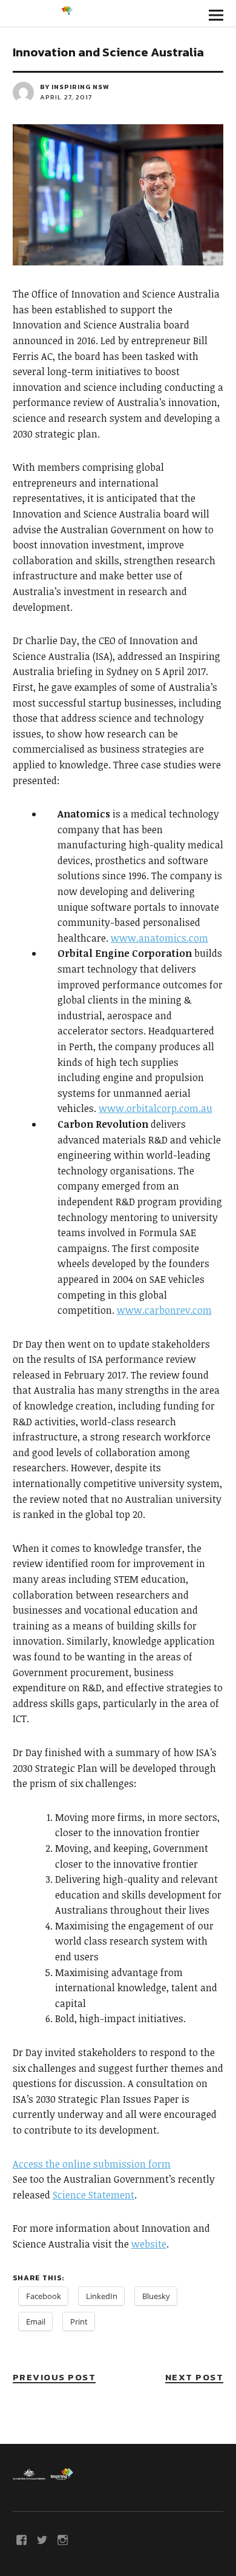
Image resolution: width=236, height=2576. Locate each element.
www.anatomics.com (159, 938)
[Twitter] (42, 2539)
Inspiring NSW (80, 87)
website (149, 2244)
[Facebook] (22, 2539)
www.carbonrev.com (164, 1310)
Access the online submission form (92, 2164)
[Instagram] (63, 2539)
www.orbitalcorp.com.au (156, 1108)
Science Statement (93, 2195)
